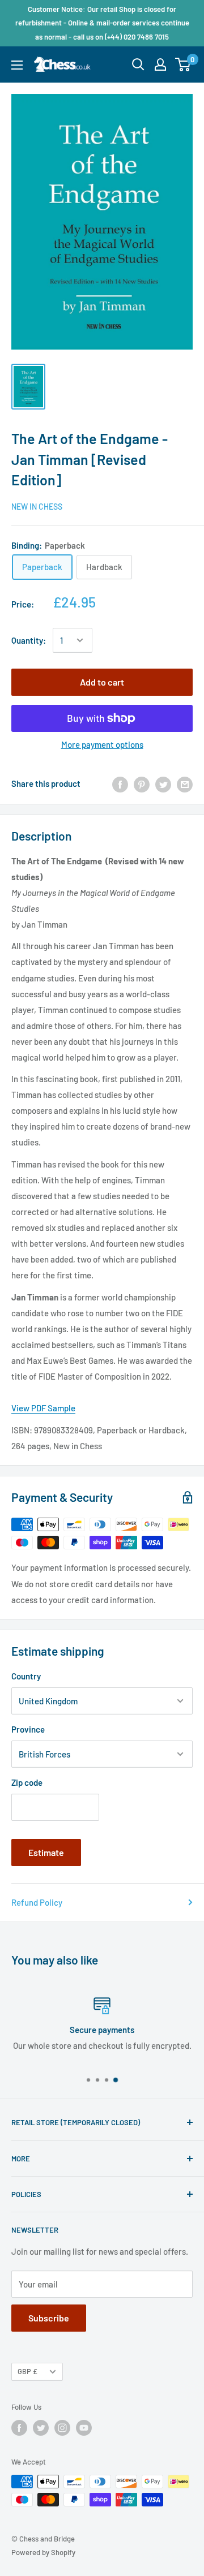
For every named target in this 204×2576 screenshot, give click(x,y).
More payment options (102, 744)
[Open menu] (17, 65)
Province (28, 1729)
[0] (183, 64)
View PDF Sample (43, 1408)
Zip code (27, 1782)
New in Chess (37, 507)
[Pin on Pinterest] (142, 783)
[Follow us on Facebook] (19, 2428)
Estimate (46, 1852)
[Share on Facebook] (120, 783)
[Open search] (138, 64)
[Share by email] (185, 783)
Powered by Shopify (43, 2552)
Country (26, 1676)
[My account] (160, 64)
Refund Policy (37, 1902)
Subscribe (49, 2318)
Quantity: (29, 640)
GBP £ (27, 2371)
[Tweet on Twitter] (163, 783)
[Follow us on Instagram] (62, 2428)
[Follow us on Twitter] (41, 2428)
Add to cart (102, 682)
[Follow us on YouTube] (84, 2428)
